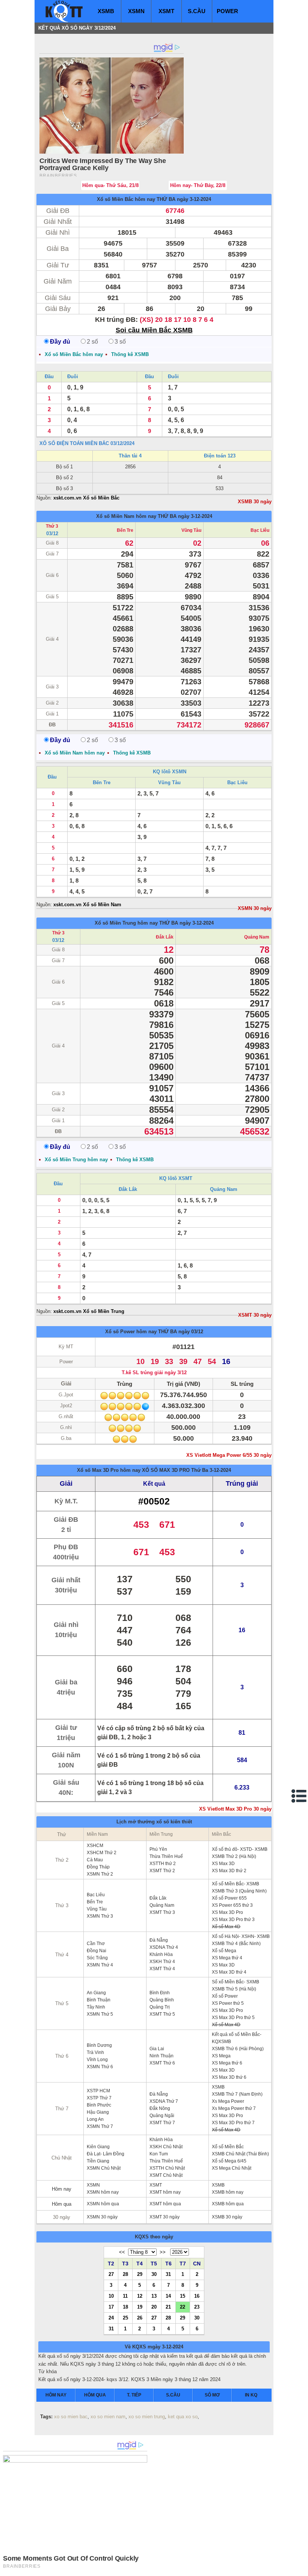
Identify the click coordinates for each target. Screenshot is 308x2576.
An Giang (96, 1993)
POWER (227, 11)
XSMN (136, 11)
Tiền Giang (98, 2161)
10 (111, 2296)
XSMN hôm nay (103, 2192)
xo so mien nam (108, 2417)
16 (197, 2296)
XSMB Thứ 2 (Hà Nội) (234, 1856)
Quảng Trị (160, 2007)
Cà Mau (95, 1860)
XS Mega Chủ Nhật (232, 2168)
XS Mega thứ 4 (227, 1958)
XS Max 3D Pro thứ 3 (233, 1920)
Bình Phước (99, 2105)
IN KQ (251, 2395)
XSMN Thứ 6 (100, 2067)
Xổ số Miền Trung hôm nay (126, 923)
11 (125, 2296)
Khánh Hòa (161, 1954)
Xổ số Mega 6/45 (229, 2161)
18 (125, 2307)
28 (125, 2274)
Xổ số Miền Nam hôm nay (126, 516)
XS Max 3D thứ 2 (229, 1871)
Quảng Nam (257, 937)
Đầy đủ (60, 342)
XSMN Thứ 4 (100, 1965)
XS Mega (221, 2056)
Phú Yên (158, 1849)
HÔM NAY (56, 2395)
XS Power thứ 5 (228, 2003)
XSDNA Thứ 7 (164, 2101)
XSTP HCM (98, 2091)
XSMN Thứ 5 (100, 2014)
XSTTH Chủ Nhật (167, 2168)
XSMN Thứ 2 (100, 1874)
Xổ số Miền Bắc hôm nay (126, 199)
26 (140, 2318)
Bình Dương (99, 2045)
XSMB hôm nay (228, 2192)
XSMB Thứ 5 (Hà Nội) (234, 1989)
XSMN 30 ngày (255, 908)
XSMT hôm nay (165, 2192)
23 (197, 2307)
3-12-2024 (220, 1470)
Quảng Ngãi (162, 2116)
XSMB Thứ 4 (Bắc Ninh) (236, 1944)
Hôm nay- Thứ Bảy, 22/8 (198, 185)
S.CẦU (197, 11)
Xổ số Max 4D (226, 1927)
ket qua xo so (183, 2417)
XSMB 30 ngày (255, 502)
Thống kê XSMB (130, 354)
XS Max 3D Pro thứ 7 (233, 2123)
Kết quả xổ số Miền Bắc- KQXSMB (237, 2038)
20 (154, 2307)
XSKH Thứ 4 (162, 1962)
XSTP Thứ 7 (99, 2098)
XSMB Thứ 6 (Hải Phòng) (238, 2049)
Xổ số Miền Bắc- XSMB (236, 1884)
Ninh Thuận (162, 2056)
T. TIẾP (134, 2395)
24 (111, 2318)
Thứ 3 (52, 526)
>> (163, 2252)
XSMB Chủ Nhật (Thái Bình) (240, 2154)
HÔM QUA (95, 2395)
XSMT (166, 11)
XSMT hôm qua (165, 2204)
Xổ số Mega (224, 1951)
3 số (120, 342)
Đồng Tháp (98, 1867)
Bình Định (160, 1993)
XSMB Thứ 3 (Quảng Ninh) (239, 1891)
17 (111, 2307)
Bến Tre (125, 530)
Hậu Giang (98, 2112)
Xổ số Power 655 (229, 1898)
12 (140, 2296)
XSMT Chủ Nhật (166, 2175)
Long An (95, 2119)
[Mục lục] (299, 1796)
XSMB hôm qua (228, 2204)
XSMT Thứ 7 (162, 2123)
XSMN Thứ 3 (100, 1916)
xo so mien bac (71, 2417)
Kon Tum (159, 2154)
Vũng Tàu (191, 530)
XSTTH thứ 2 (163, 1864)
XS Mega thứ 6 (227, 2063)
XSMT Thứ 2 (162, 1871)
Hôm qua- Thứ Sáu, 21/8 (110, 185)
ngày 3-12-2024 (194, 199)
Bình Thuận (99, 2000)
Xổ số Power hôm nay (131, 1332)
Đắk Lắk (165, 937)
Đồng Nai (97, 1951)
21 (168, 2307)
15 (183, 2296)
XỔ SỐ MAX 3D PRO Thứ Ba (175, 1470)
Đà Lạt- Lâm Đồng (106, 2154)
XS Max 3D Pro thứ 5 (233, 2018)
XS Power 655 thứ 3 (232, 1905)
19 (140, 2307)
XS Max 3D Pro (227, 1912)
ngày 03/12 (191, 1332)
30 (154, 2274)
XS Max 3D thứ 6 (229, 2077)
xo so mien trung (147, 2417)
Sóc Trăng (97, 1958)
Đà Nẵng (159, 1940)
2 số (92, 342)
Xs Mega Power (228, 2101)
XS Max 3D (223, 1864)
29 (140, 2274)
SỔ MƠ (212, 2395)
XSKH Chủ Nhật (166, 2147)
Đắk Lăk (158, 1898)
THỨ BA (166, 199)
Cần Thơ (96, 1944)
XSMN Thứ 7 (100, 2126)
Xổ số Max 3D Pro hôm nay (109, 1470)
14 (168, 2296)
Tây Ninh (96, 2007)
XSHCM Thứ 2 (102, 1853)
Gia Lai (157, 2049)
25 (125, 2318)
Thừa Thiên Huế (166, 1856)
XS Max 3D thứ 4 (229, 1972)
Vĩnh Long (97, 2060)
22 (183, 2307)
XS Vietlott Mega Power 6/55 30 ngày (229, 1455)
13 (154, 2296)
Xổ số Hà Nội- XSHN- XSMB (241, 1936)
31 (168, 2274)
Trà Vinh (95, 2052)
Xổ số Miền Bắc (228, 2147)
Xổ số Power (225, 1996)
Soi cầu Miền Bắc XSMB (154, 330)
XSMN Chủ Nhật (104, 2168)
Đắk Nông (160, 2108)
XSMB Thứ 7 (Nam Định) (237, 2094)
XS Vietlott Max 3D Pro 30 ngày (235, 1809)
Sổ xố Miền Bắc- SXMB (236, 1982)
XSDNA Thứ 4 (164, 1947)
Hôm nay (62, 2189)
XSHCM (95, 1846)
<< (122, 2252)
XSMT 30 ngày (255, 1315)
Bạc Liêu (260, 530)
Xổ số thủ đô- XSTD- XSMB (240, 1849)
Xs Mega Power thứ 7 (234, 2108)
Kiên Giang (98, 2147)
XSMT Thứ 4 (162, 1969)
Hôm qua (62, 2204)
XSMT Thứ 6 (162, 2063)
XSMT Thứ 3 (162, 1912)
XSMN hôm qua (103, 2204)
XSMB (106, 11)
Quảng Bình (162, 2000)
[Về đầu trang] (300, 2568)
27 (111, 2274)
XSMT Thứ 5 (162, 2014)
